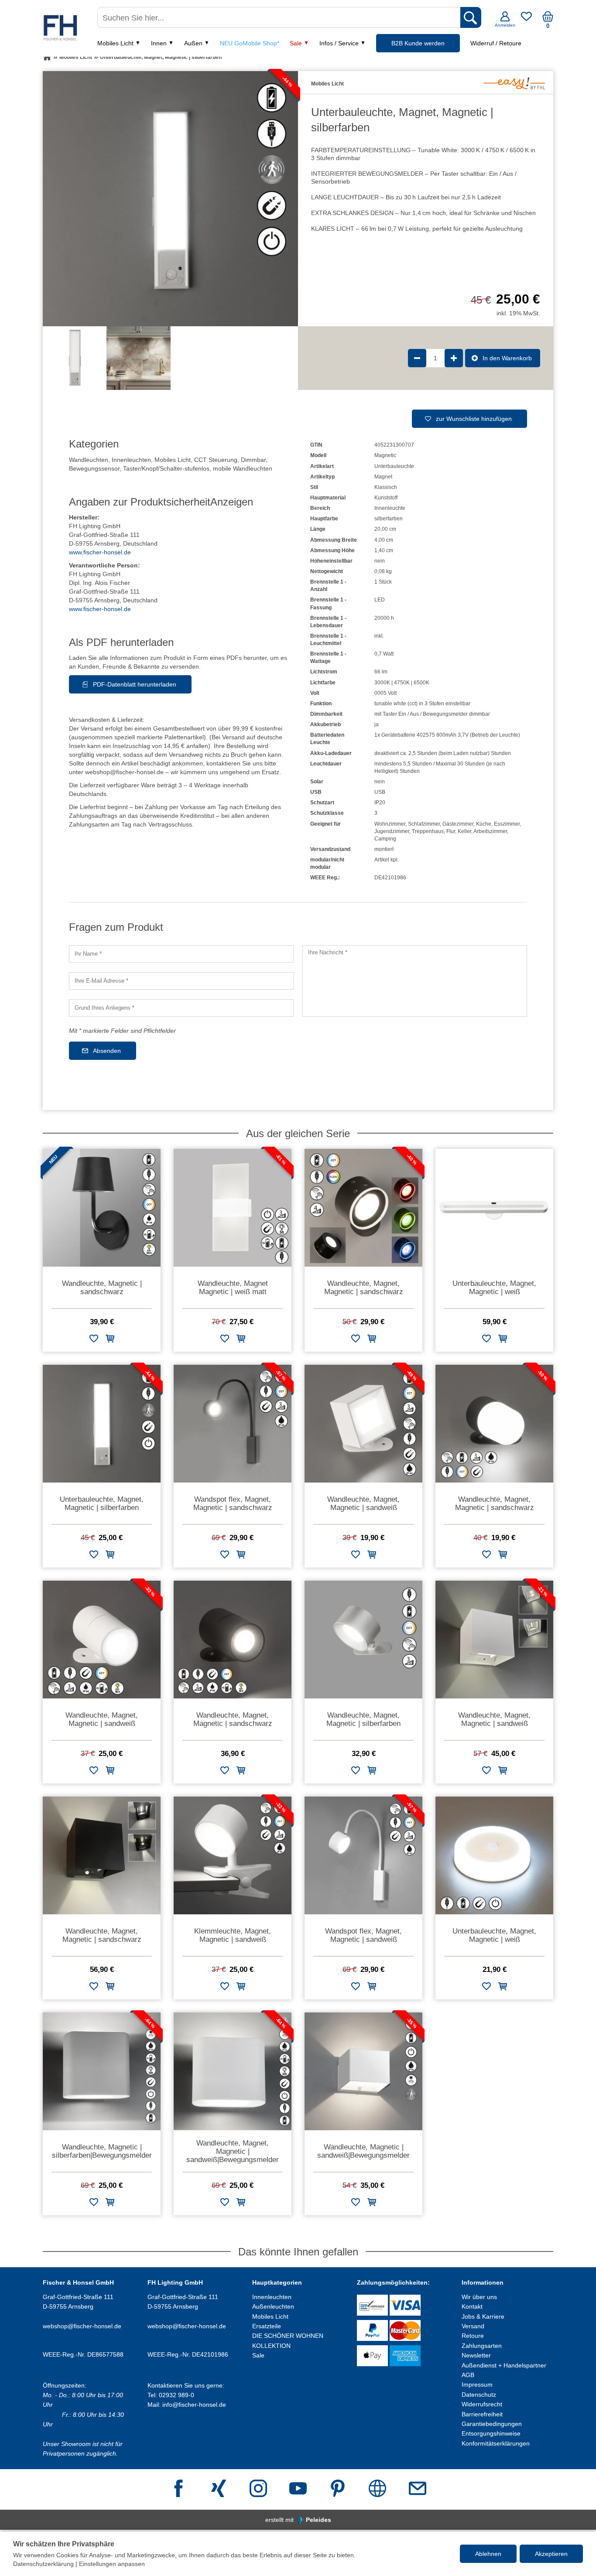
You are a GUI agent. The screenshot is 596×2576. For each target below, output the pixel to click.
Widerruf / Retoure (496, 43)
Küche (484, 824)
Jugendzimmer (392, 831)
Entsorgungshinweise (491, 2433)
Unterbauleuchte (394, 466)
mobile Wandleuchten (243, 468)
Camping (385, 839)
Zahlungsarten (482, 2346)
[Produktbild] (170, 199)
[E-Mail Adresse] (418, 2489)
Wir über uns (479, 2297)
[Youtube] (298, 2489)
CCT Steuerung (216, 460)
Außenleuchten (273, 2306)
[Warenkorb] (548, 20)
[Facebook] (178, 2489)
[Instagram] (258, 2489)
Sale (296, 43)
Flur (451, 831)
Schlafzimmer (424, 824)
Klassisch (386, 487)
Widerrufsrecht (482, 2404)
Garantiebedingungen (492, 2424)
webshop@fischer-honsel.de (82, 2326)
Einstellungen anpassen (112, 2564)
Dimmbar (253, 460)
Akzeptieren (551, 2554)
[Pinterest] (338, 2489)
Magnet (383, 477)
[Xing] (219, 2489)
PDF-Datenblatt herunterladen (135, 684)
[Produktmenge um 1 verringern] (417, 358)
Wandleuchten (89, 460)
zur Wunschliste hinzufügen (474, 419)
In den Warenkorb (507, 358)
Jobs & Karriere (483, 2316)
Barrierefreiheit (482, 2414)
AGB (468, 2375)
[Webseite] (377, 2489)
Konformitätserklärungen (496, 2443)
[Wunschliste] (526, 20)
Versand (473, 2326)
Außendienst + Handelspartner (504, 2365)
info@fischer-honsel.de (194, 2405)
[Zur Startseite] (47, 57)
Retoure (473, 2336)
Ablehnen (488, 2554)
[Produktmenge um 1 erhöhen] (454, 358)
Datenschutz (479, 2395)
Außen (193, 43)
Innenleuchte (390, 508)
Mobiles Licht (115, 43)
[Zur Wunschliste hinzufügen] (94, 1340)
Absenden (107, 1051)
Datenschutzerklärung (43, 2564)
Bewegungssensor (94, 468)
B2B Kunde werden (418, 43)
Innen (159, 43)
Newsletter (476, 2355)
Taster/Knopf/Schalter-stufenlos (166, 468)
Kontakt (472, 2306)
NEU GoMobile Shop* (250, 43)
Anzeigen (232, 502)
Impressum (477, 2385)
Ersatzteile (267, 2326)
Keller (464, 831)
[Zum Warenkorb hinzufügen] (110, 1340)
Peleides (319, 2520)
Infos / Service (339, 43)
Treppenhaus (428, 831)
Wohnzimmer (390, 824)
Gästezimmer (458, 824)
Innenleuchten (131, 460)
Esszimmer (507, 824)
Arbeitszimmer (490, 831)
